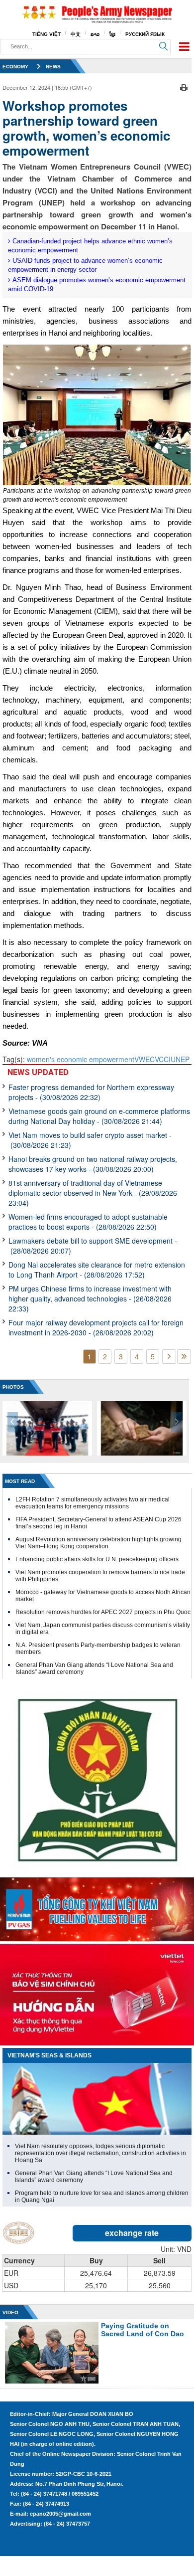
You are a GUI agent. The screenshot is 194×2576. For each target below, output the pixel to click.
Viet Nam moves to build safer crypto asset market (90, 1140)
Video (10, 2312)
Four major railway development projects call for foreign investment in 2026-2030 (96, 1327)
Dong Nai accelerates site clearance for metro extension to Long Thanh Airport (97, 1270)
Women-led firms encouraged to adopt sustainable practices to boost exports (88, 1222)
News (53, 67)
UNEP (180, 1059)
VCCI (163, 1059)
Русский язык (145, 34)
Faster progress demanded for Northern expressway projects (91, 1092)
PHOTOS (13, 1387)
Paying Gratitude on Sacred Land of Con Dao (143, 2330)
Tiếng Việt (47, 34)
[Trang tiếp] (169, 1357)
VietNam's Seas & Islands (49, 2055)
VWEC (145, 1059)
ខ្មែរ (112, 34)
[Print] (184, 86)
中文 (76, 34)
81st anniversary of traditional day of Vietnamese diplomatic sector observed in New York (93, 1193)
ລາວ (95, 34)
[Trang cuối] (184, 1357)
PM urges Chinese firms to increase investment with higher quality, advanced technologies (90, 1298)
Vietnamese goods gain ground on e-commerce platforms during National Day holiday (99, 1116)
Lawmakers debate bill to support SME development (93, 1246)
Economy (15, 67)
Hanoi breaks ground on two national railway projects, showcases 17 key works (93, 1164)
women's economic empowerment (81, 1059)
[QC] (97, 1907)
